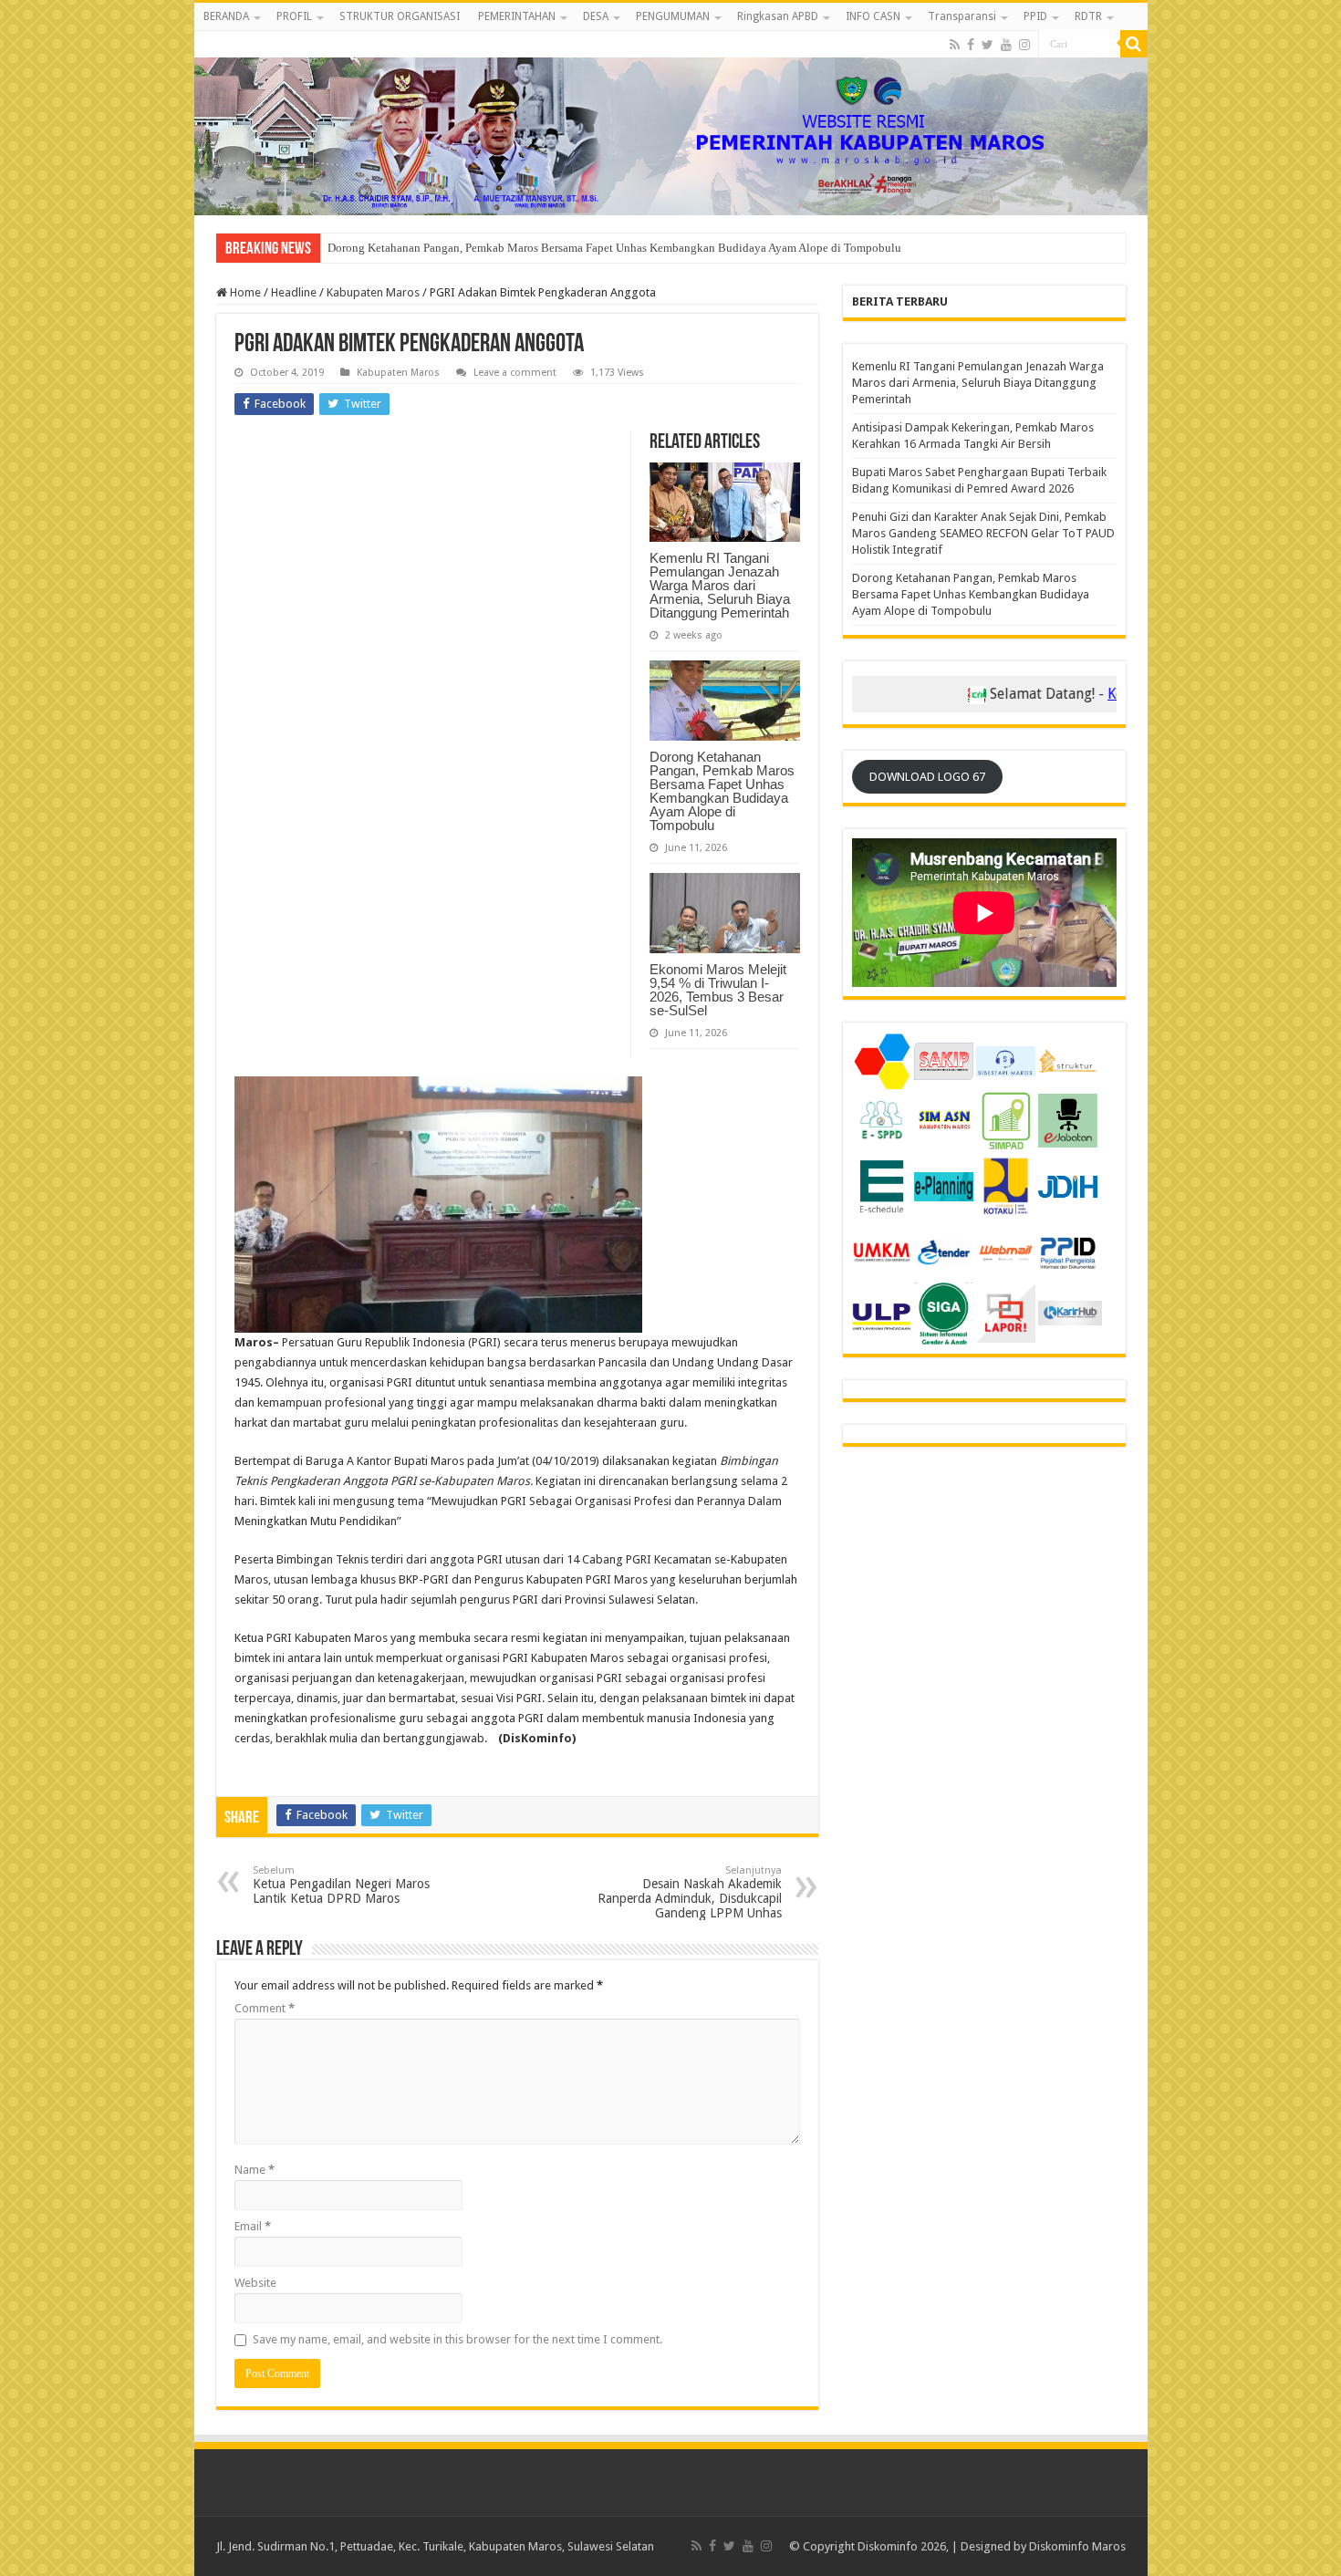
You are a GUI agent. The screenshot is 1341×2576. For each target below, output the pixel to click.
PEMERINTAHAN (517, 16)
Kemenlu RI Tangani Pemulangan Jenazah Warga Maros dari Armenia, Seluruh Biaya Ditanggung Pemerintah (720, 585)
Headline (294, 292)
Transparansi (962, 16)
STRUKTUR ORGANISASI (400, 16)
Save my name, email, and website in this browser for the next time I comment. (457, 2339)
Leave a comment (515, 373)
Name (255, 2170)
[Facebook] (971, 45)
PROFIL (294, 16)
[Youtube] (1006, 45)
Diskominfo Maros (1077, 2546)
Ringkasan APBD (778, 16)
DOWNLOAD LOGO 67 (927, 777)
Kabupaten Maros (373, 292)
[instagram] (1024, 45)
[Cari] (1134, 44)
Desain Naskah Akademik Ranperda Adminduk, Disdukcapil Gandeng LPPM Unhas (690, 1892)
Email (253, 2226)
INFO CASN (873, 16)
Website (255, 2283)
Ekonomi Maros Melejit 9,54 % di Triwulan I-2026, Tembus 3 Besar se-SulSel (519, 248)
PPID (1035, 16)
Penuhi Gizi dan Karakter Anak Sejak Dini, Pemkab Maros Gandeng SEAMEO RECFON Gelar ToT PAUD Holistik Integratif (983, 533)
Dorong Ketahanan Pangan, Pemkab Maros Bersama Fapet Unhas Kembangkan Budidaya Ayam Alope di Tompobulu (722, 791)
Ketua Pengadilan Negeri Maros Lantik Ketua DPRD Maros (341, 1885)
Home (244, 292)
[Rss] (955, 45)
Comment (265, 2008)
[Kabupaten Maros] (671, 123)
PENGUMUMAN (673, 16)
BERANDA (226, 16)
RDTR (1088, 16)
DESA (596, 16)
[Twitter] (988, 45)
